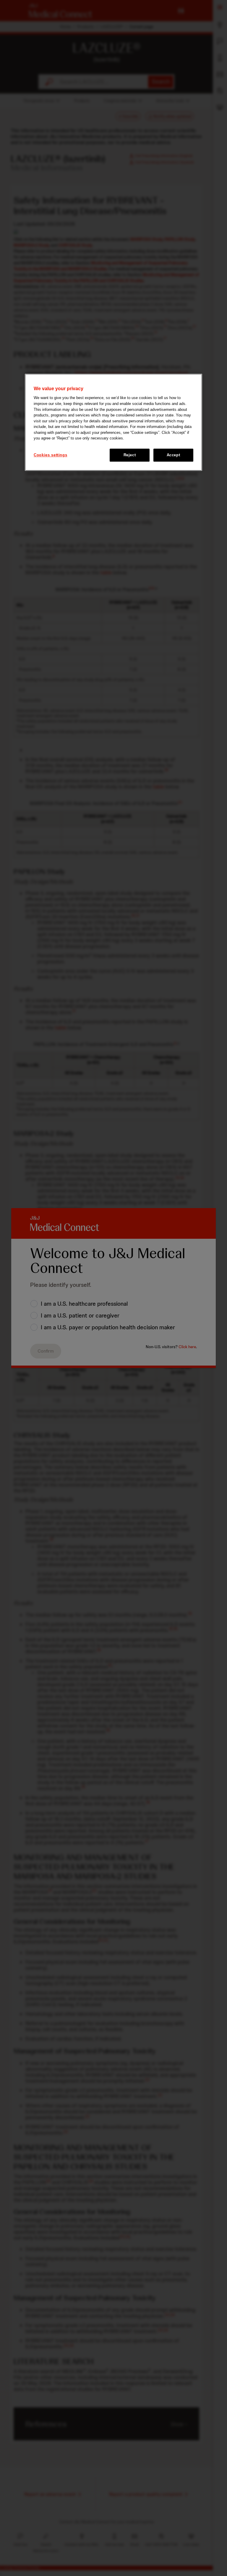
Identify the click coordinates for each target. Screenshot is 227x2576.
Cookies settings (50, 455)
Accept (174, 455)
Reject (130, 455)
